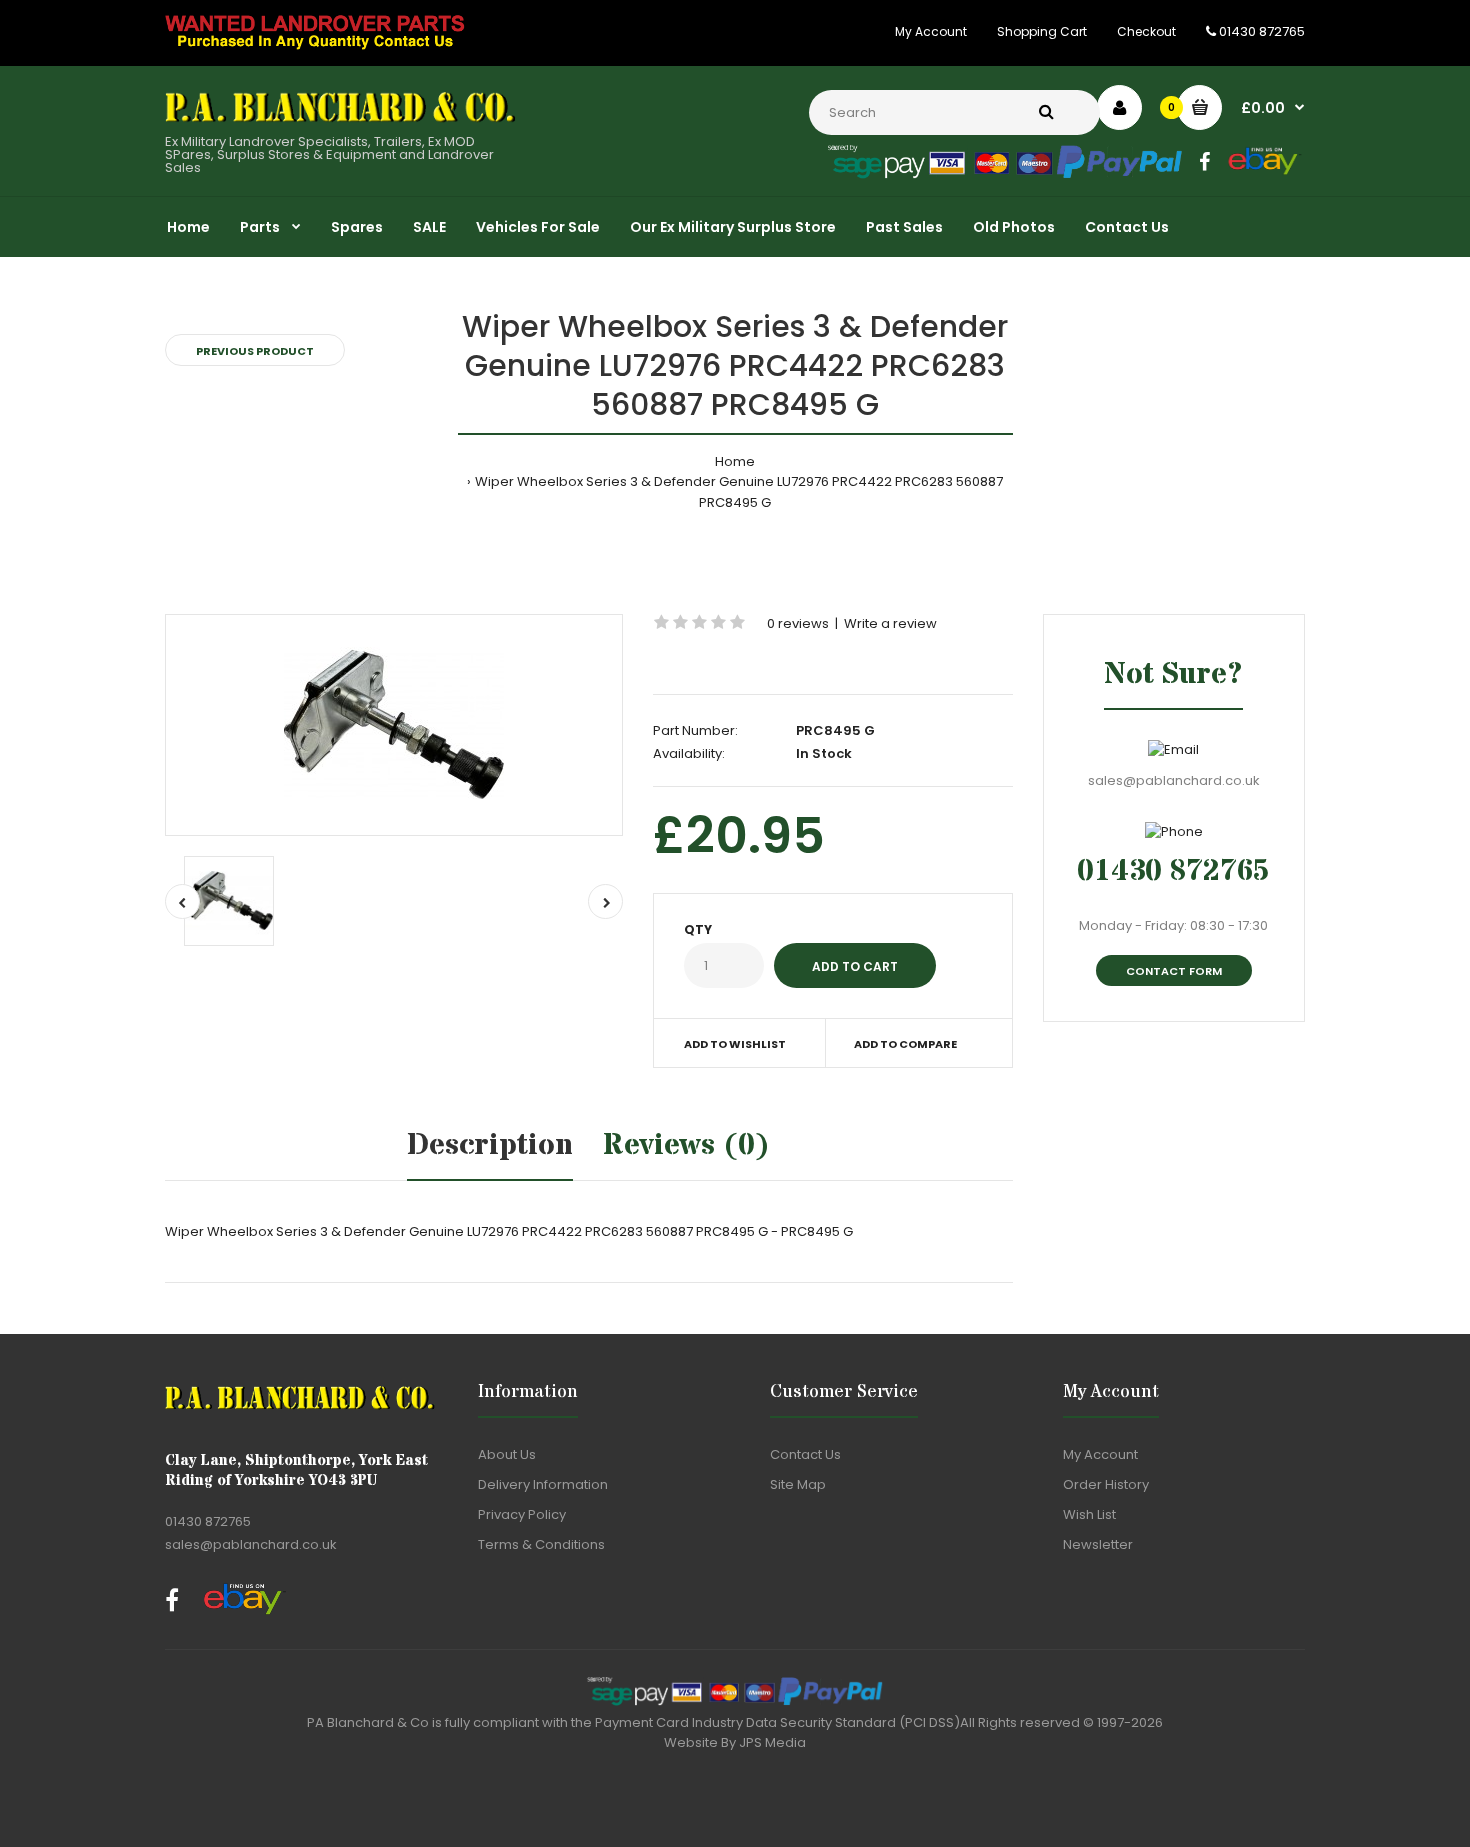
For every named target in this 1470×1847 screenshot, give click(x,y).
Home (735, 461)
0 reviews (798, 623)
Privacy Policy (522, 1514)
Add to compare (905, 1044)
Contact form (1174, 971)
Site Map (798, 1484)
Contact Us (805, 1454)
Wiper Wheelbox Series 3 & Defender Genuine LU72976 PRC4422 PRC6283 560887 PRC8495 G (739, 492)
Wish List (1089, 1514)
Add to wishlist (735, 1044)
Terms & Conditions (541, 1544)
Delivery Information (543, 1484)
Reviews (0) (686, 1145)
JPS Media (772, 1742)
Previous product (255, 351)
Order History (1106, 1484)
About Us (507, 1454)
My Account (931, 31)
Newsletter (1098, 1544)
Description (490, 1145)
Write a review (890, 623)
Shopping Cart (1042, 31)
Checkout (1146, 31)
